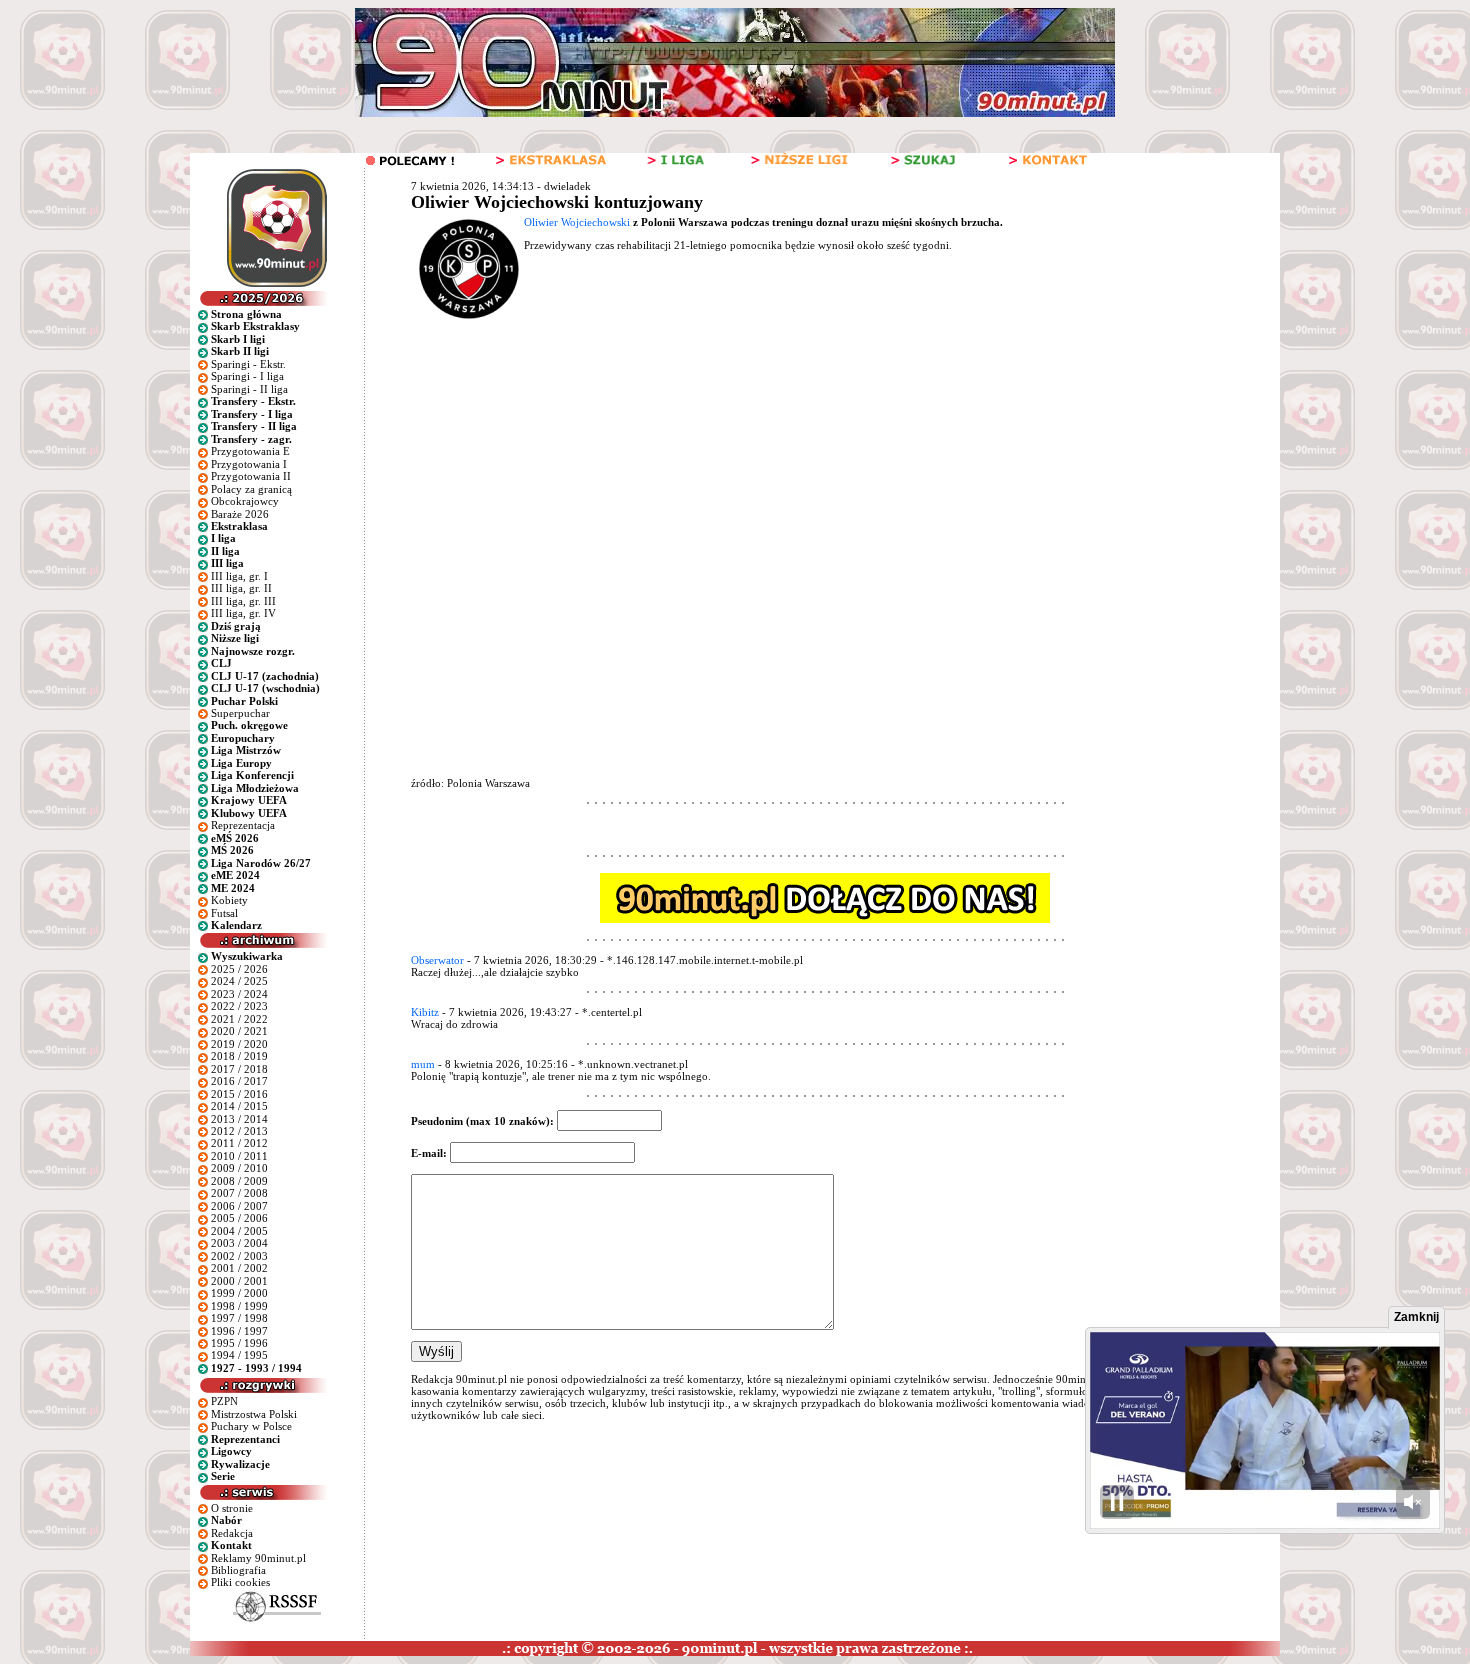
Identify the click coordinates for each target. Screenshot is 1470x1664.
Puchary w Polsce (251, 1426)
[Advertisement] (789, 472)
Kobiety (229, 900)
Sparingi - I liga (247, 376)
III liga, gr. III (243, 601)
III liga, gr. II (241, 588)
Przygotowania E (250, 451)
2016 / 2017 (239, 1081)
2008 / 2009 (239, 1181)
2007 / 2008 (239, 1193)
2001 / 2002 (239, 1268)
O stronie (232, 1508)
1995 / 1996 (239, 1343)
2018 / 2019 (239, 1056)
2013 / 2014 (239, 1119)
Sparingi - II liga (249, 389)
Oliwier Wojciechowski (577, 222)
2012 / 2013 (239, 1131)
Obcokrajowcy (245, 501)
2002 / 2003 (239, 1256)
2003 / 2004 (239, 1243)
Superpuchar (240, 713)
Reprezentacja (243, 825)
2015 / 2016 (239, 1094)
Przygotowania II (251, 476)
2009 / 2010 (239, 1168)
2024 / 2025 (239, 981)
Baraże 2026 (240, 514)
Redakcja (232, 1533)
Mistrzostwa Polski (254, 1414)
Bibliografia (238, 1570)
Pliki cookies (240, 1582)
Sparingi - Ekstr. (248, 364)
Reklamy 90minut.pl (258, 1558)
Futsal (224, 913)
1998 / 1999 (239, 1306)
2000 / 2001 (239, 1281)
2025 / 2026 (239, 969)
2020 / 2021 (239, 1031)
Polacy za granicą (251, 489)
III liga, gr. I (239, 576)
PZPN (224, 1401)
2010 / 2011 (239, 1156)
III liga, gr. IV (243, 613)
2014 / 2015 (239, 1106)
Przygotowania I (249, 464)
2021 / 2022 (239, 1019)
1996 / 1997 (239, 1331)
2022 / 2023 (239, 1006)
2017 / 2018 (239, 1069)
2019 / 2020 (239, 1044)
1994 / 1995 (239, 1355)
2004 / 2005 (239, 1231)
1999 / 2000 (239, 1293)
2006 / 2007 (239, 1206)
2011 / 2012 (239, 1143)
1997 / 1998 (239, 1318)
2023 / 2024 (239, 994)
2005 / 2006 (239, 1218)
